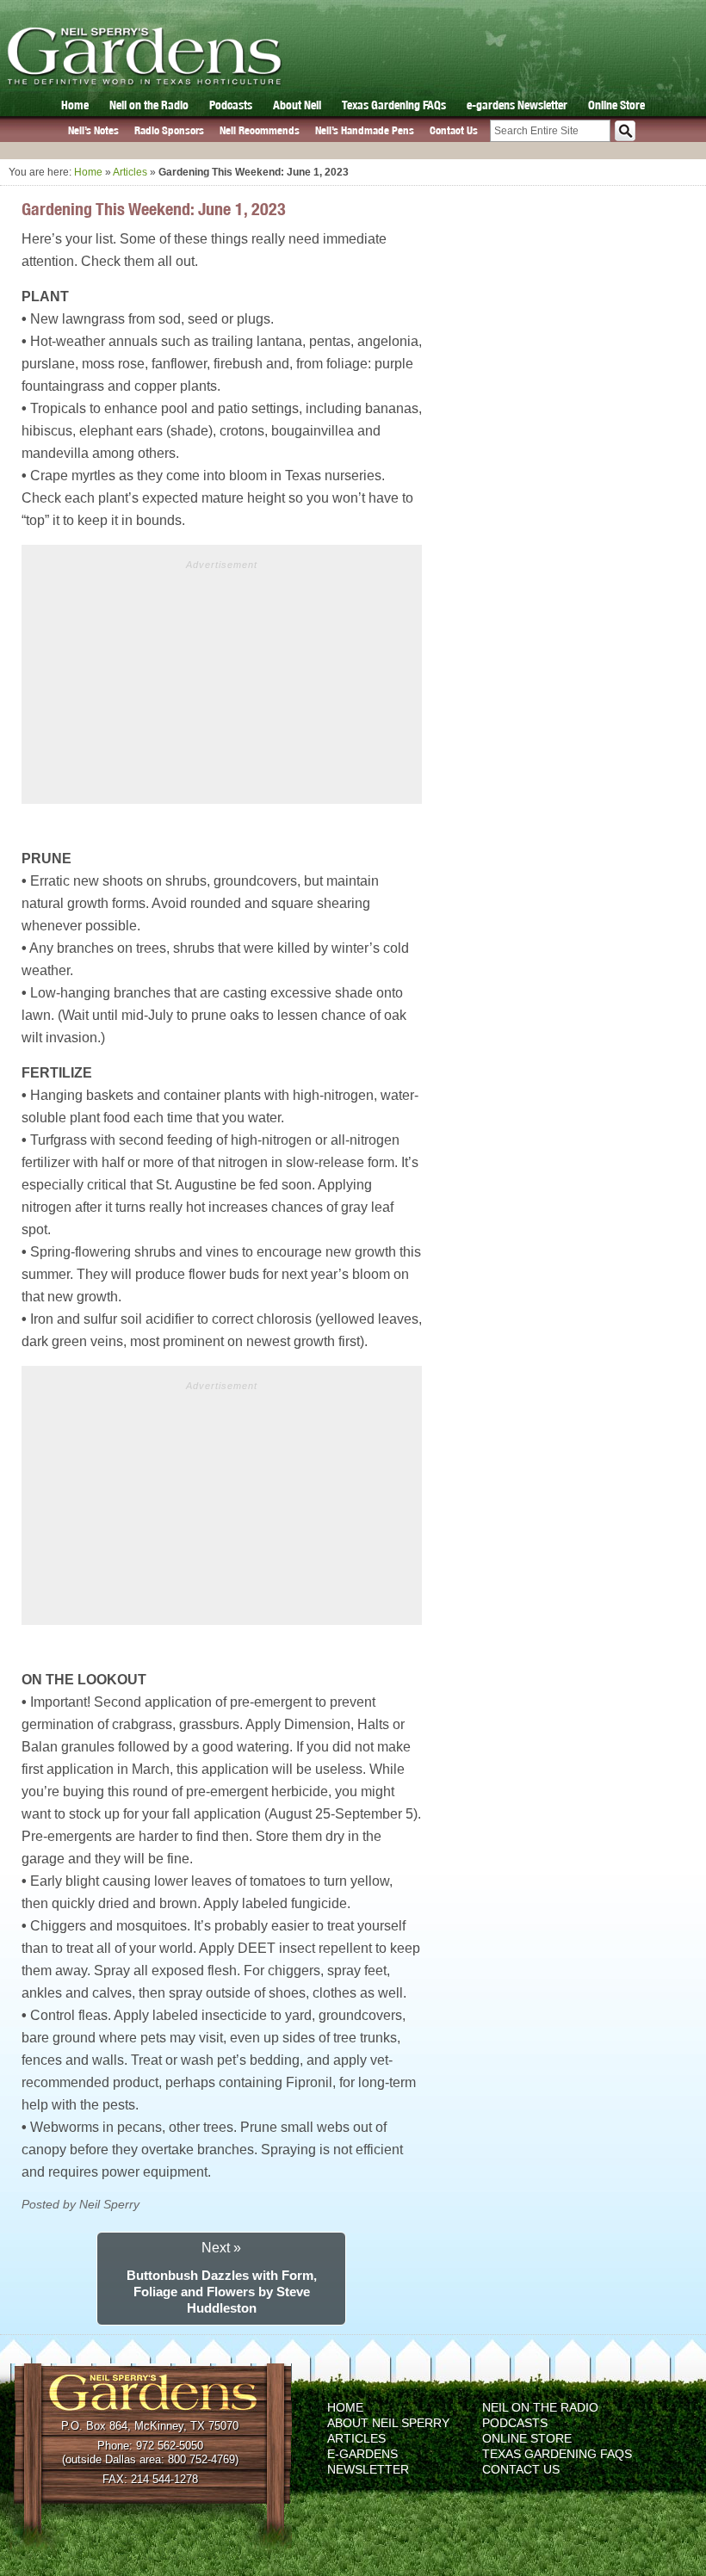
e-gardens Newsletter (517, 105)
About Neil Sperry (388, 2423)
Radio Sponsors (169, 130)
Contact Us (454, 130)
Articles (130, 172)
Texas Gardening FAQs (394, 105)
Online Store (616, 105)
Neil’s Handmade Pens (365, 130)
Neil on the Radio (149, 105)
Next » (221, 2248)
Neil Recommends (260, 130)
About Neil (297, 105)
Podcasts (231, 105)
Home (75, 105)
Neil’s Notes (93, 130)
